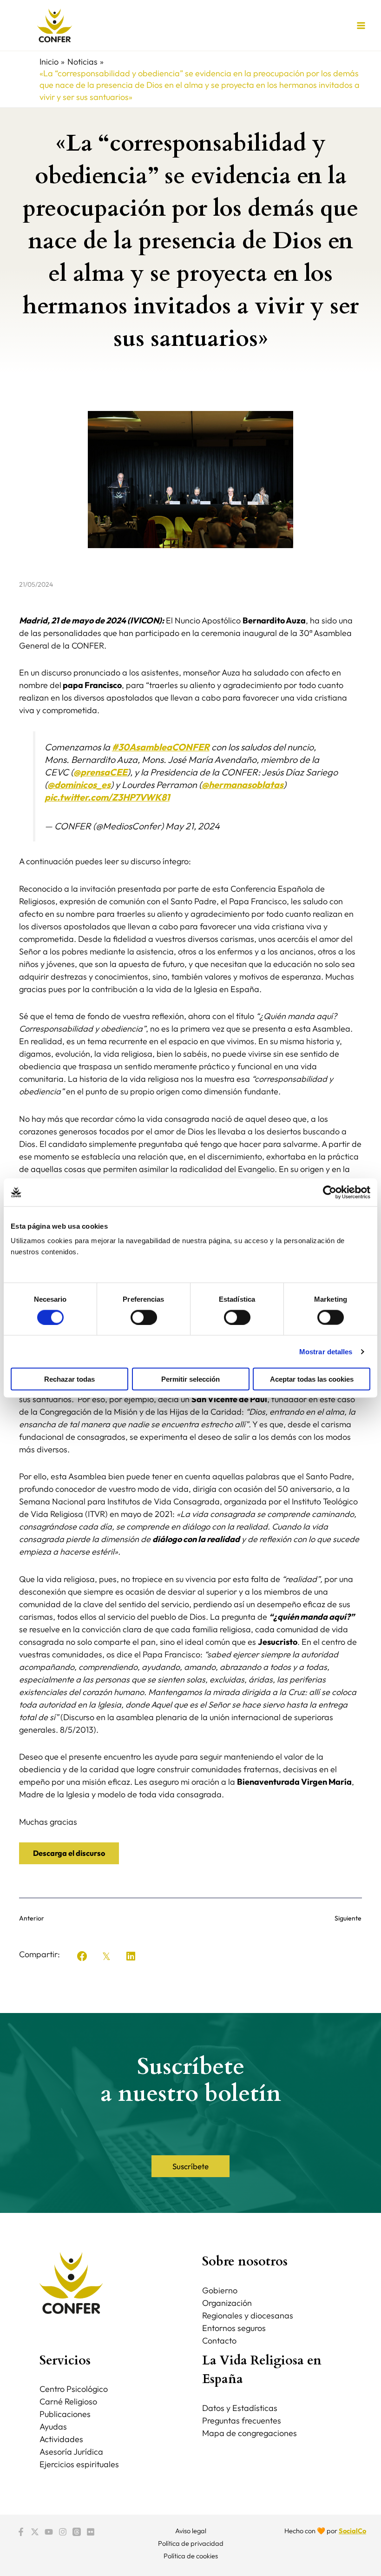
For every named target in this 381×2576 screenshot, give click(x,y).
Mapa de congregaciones (250, 2433)
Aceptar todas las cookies (312, 1379)
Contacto (219, 2341)
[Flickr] (91, 2532)
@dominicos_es (79, 785)
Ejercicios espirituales (79, 2464)
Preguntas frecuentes (242, 2420)
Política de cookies (191, 2556)
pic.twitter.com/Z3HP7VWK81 (107, 797)
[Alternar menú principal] (361, 25)
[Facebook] (21, 2532)
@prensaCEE (100, 772)
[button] (82, 1956)
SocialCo (352, 2531)
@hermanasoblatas (243, 785)
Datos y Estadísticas (240, 2408)
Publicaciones (65, 2414)
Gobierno (220, 2290)
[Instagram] (63, 2532)
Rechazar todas (69, 1379)
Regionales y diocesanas (248, 2315)
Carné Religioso (68, 2401)
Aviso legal (191, 2531)
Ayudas (53, 2427)
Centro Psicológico (74, 2389)
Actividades (61, 2439)
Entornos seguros (234, 2328)
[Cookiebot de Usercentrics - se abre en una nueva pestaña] (330, 1192)
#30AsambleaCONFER (161, 747)
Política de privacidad (191, 2543)
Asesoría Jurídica (71, 2452)
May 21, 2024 (193, 826)
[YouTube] (49, 2532)
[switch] (144, 1317)
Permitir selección (190, 1379)
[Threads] (77, 2532)
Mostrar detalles (326, 1351)
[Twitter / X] (35, 2532)
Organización (227, 2303)
